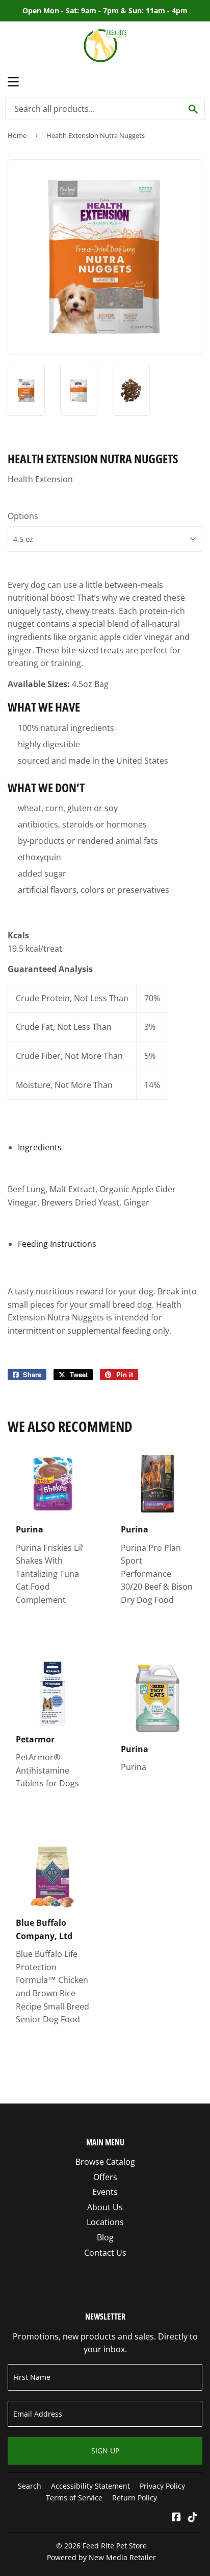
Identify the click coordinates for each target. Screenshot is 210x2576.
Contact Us (105, 2253)
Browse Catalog (105, 2162)
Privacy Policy (162, 2486)
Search (30, 2486)
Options (23, 516)
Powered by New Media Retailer (101, 2557)
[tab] (57, 1244)
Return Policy (135, 2498)
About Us (105, 2207)
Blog (105, 2237)
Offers (105, 2177)
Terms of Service (74, 2498)
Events (105, 2192)
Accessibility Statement (90, 2486)
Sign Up (105, 2451)
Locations (105, 2222)
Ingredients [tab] (40, 1147)
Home (17, 135)
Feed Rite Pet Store (115, 2546)
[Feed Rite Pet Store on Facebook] (176, 2518)
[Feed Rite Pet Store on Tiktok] (193, 2518)
